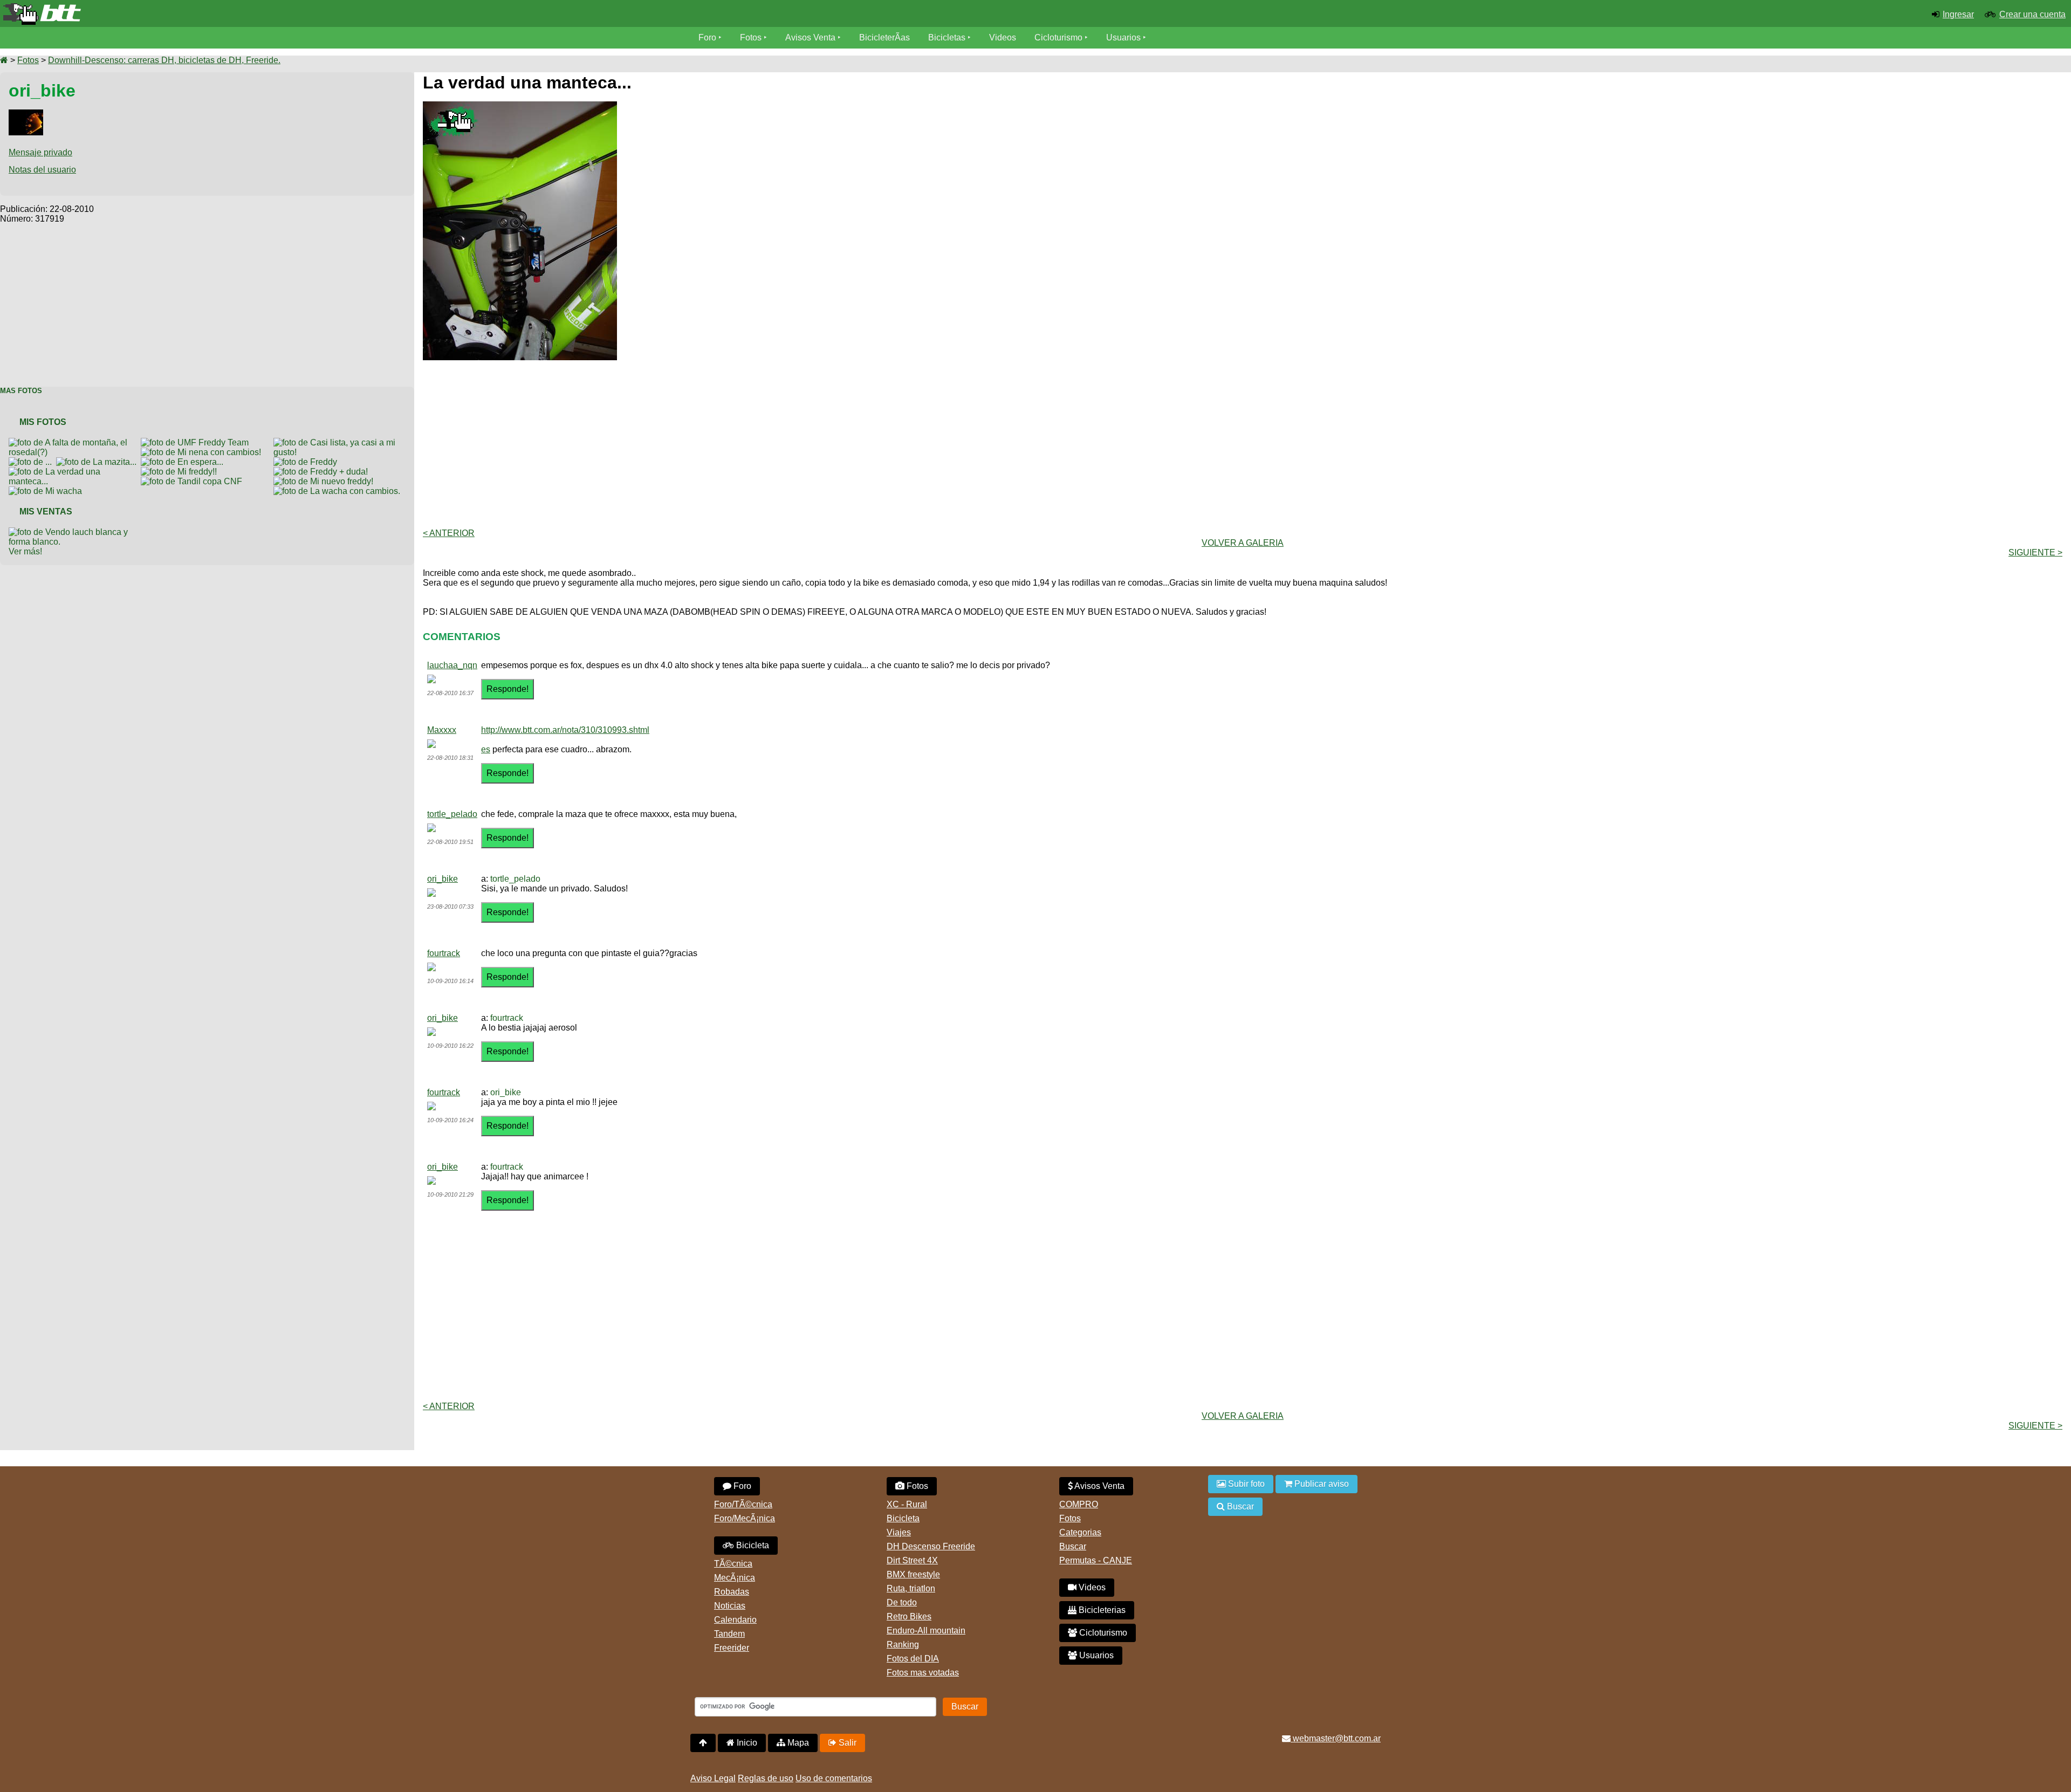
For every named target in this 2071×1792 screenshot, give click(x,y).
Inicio (746, 1743)
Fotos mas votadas (923, 1673)
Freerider (732, 1648)
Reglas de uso (766, 1778)
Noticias (730, 1606)
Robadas (732, 1592)
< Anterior (449, 533)
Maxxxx (442, 730)
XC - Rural (907, 1504)
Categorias (1080, 1532)
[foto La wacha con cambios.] (339, 491)
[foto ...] (32, 462)
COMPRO (1079, 1504)
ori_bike (443, 879)
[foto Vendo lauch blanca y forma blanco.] (75, 532)
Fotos (751, 37)
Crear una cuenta (2032, 14)
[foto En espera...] (184, 462)
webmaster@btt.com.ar (1336, 1738)
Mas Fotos (21, 391)
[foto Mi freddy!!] (181, 472)
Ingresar (1958, 14)
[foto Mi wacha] (47, 491)
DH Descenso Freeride (931, 1546)
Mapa (797, 1743)
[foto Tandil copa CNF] (194, 481)
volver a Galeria (1243, 543)
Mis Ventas (46, 511)
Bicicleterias (1101, 1610)
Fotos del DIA (913, 1659)
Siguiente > (2035, 552)
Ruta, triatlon (911, 1588)
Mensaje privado (40, 152)
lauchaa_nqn (452, 665)
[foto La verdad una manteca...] (75, 472)
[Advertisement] (207, 299)
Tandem (729, 1634)
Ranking (903, 1645)
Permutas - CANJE (1096, 1560)
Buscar (1073, 1546)
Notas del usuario (42, 170)
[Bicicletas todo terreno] (345, 14)
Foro (707, 37)
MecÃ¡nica (735, 1578)
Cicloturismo (1058, 37)
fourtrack (444, 953)
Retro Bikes (909, 1616)
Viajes (899, 1532)
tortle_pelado (452, 814)
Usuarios (1123, 37)
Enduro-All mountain (926, 1630)
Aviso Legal (713, 1778)
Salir (846, 1743)
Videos (1003, 37)
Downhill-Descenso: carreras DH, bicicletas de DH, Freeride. (164, 60)
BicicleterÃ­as (884, 37)
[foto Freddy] (307, 462)
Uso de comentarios (834, 1778)
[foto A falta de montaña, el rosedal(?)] (75, 442)
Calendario (735, 1620)
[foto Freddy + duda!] (323, 472)
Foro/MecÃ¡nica (745, 1518)
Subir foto (1245, 1484)
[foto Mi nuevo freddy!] (325, 481)
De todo (902, 1602)
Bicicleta (752, 1545)
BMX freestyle (913, 1574)
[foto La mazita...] (98, 462)
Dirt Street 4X (912, 1560)
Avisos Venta (810, 37)
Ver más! (25, 551)
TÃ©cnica (733, 1564)
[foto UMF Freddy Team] (197, 442)
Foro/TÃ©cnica (743, 1504)
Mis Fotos (43, 422)
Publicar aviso (1321, 1484)
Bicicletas (948, 37)
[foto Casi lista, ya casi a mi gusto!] (340, 442)
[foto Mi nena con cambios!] (203, 452)
